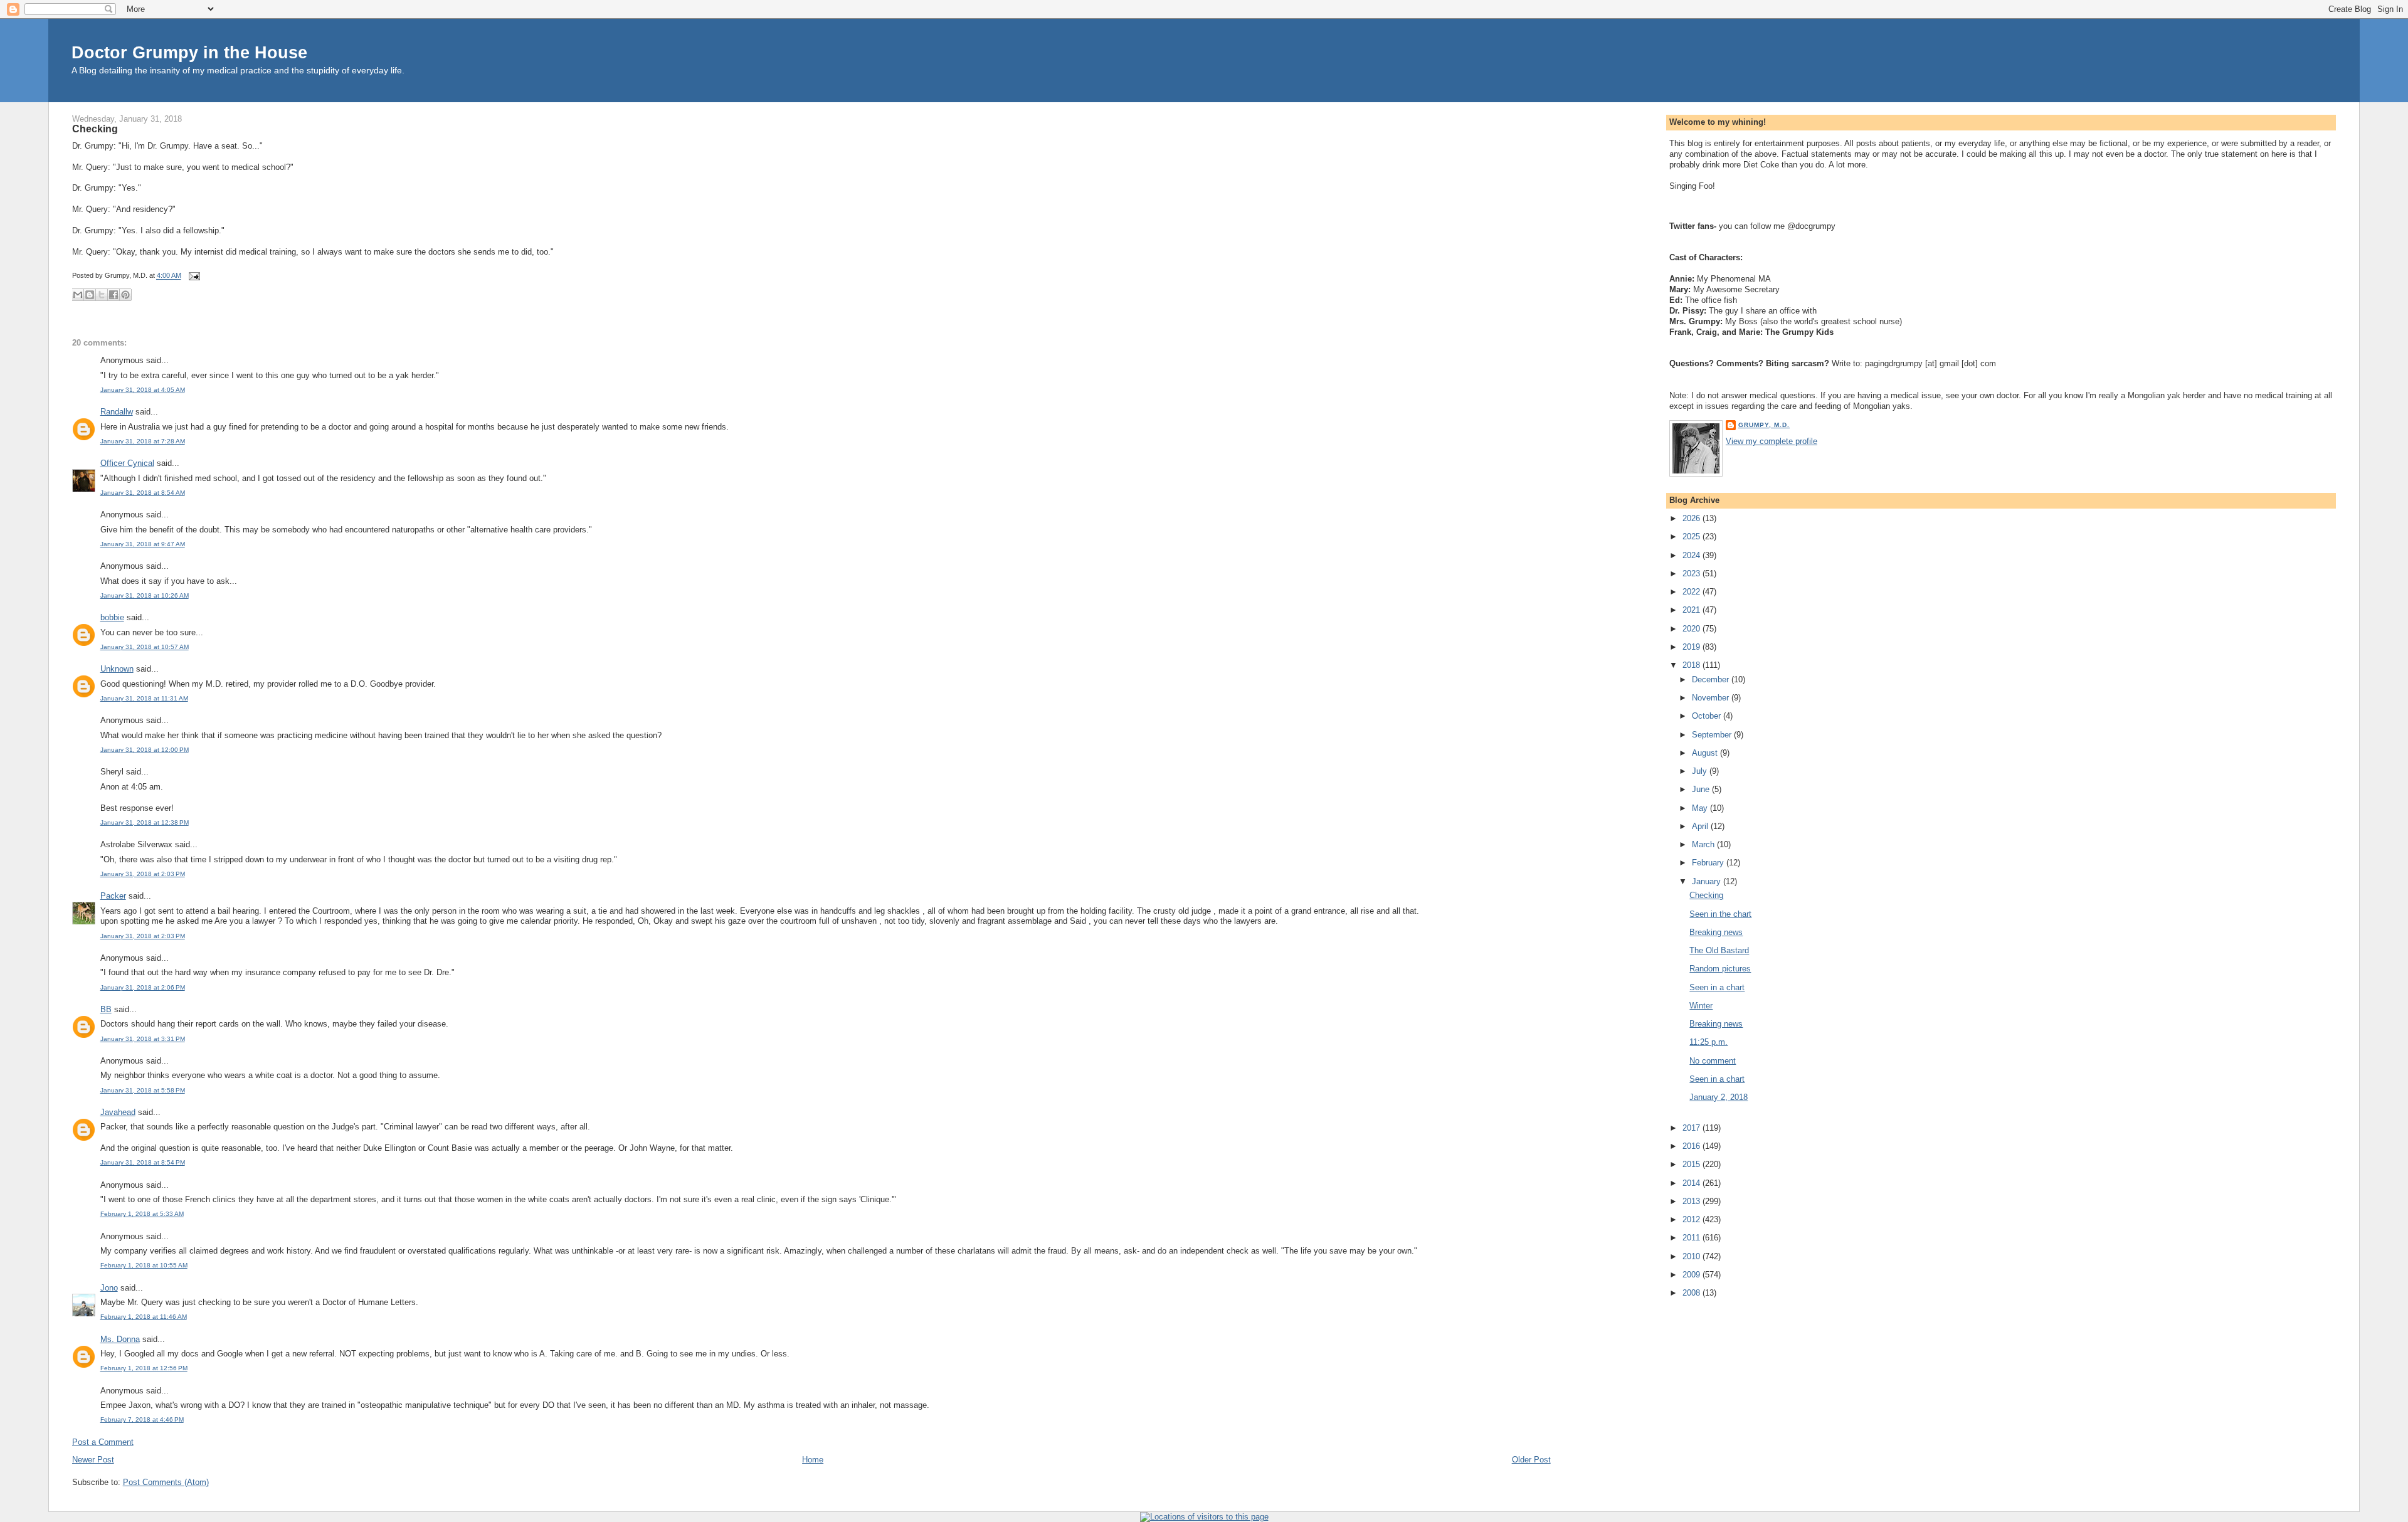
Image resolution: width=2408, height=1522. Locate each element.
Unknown (117, 669)
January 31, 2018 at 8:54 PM (143, 1162)
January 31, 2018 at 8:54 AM (143, 493)
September (1713, 735)
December (1712, 679)
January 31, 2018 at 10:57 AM (145, 647)
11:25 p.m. (1708, 1042)
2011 (1692, 1238)
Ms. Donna (120, 1339)
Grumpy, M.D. (1764, 425)
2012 (1692, 1219)
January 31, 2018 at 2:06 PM (143, 987)
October (1708, 716)
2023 (1692, 573)
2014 (1692, 1183)
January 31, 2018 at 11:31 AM (144, 698)
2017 (1692, 1128)
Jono (109, 1288)
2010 (1692, 1256)
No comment (1713, 1061)
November (1712, 698)
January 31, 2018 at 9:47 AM (143, 544)
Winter (1701, 1006)
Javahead (118, 1112)
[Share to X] (102, 295)
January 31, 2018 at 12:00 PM (145, 750)
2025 (1692, 536)
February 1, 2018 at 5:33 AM (142, 1214)
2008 (1692, 1293)
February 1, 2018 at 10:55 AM (144, 1265)
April (1701, 826)
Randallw (117, 412)
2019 (1692, 647)
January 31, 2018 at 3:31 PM (143, 1039)
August (1706, 753)
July (1701, 771)
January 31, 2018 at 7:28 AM (143, 441)
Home (813, 1460)
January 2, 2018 (1719, 1097)
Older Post (1531, 1460)
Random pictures (1720, 969)
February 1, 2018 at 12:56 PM (144, 1368)
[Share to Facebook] (114, 295)
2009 (1692, 1275)
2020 (1692, 629)
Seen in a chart (1717, 987)
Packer (113, 896)
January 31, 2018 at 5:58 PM (143, 1090)
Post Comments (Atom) (166, 1482)
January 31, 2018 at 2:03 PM (143, 874)
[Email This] (78, 295)
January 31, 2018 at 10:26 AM (145, 595)
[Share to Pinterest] (125, 295)
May (1701, 808)
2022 (1692, 592)
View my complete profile (1772, 441)
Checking (95, 129)
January (1708, 881)
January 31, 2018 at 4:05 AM (143, 390)
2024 (1692, 555)
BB (106, 1009)
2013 (1692, 1201)
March (1704, 844)
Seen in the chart (1720, 914)
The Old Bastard (1719, 950)
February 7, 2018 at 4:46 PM (142, 1419)
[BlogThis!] (90, 295)
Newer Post (93, 1460)
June (1702, 789)
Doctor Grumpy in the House (189, 52)
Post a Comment (103, 1442)
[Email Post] (193, 276)
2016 (1692, 1146)
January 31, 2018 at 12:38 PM (145, 822)
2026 (1692, 518)
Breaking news (1716, 932)
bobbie (112, 617)
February (1709, 863)
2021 (1692, 610)
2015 (1692, 1164)
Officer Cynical (127, 463)
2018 (1692, 665)
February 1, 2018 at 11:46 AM (144, 1317)
